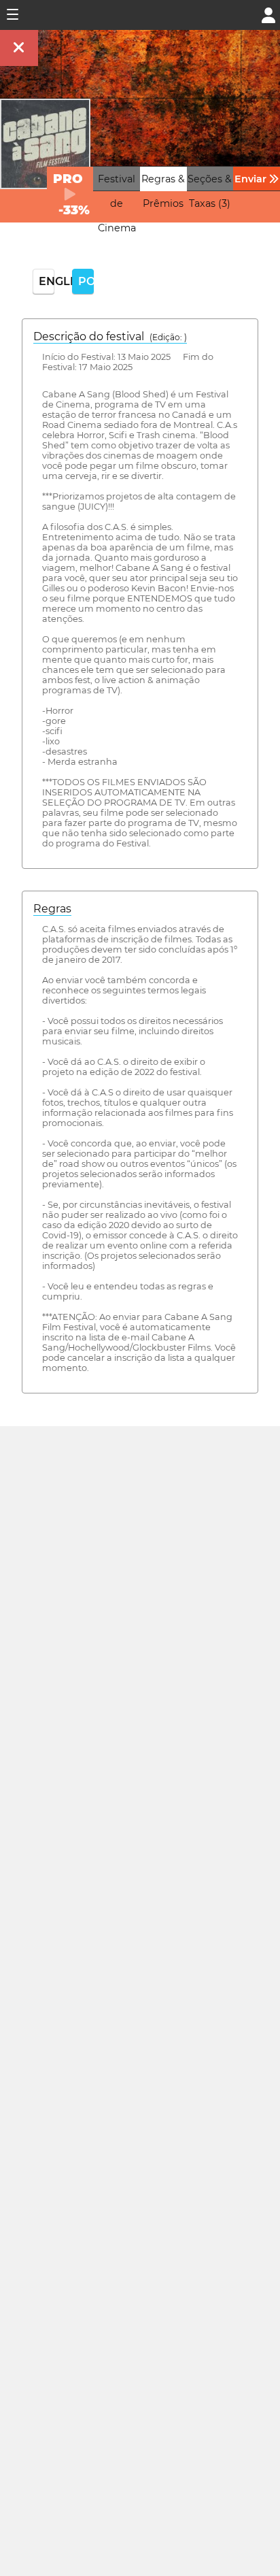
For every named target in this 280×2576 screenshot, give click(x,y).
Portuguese (86, 281)
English (47, 281)
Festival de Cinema (117, 203)
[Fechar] (19, 48)
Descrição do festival (110, 336)
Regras (52, 909)
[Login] (268, 14)
